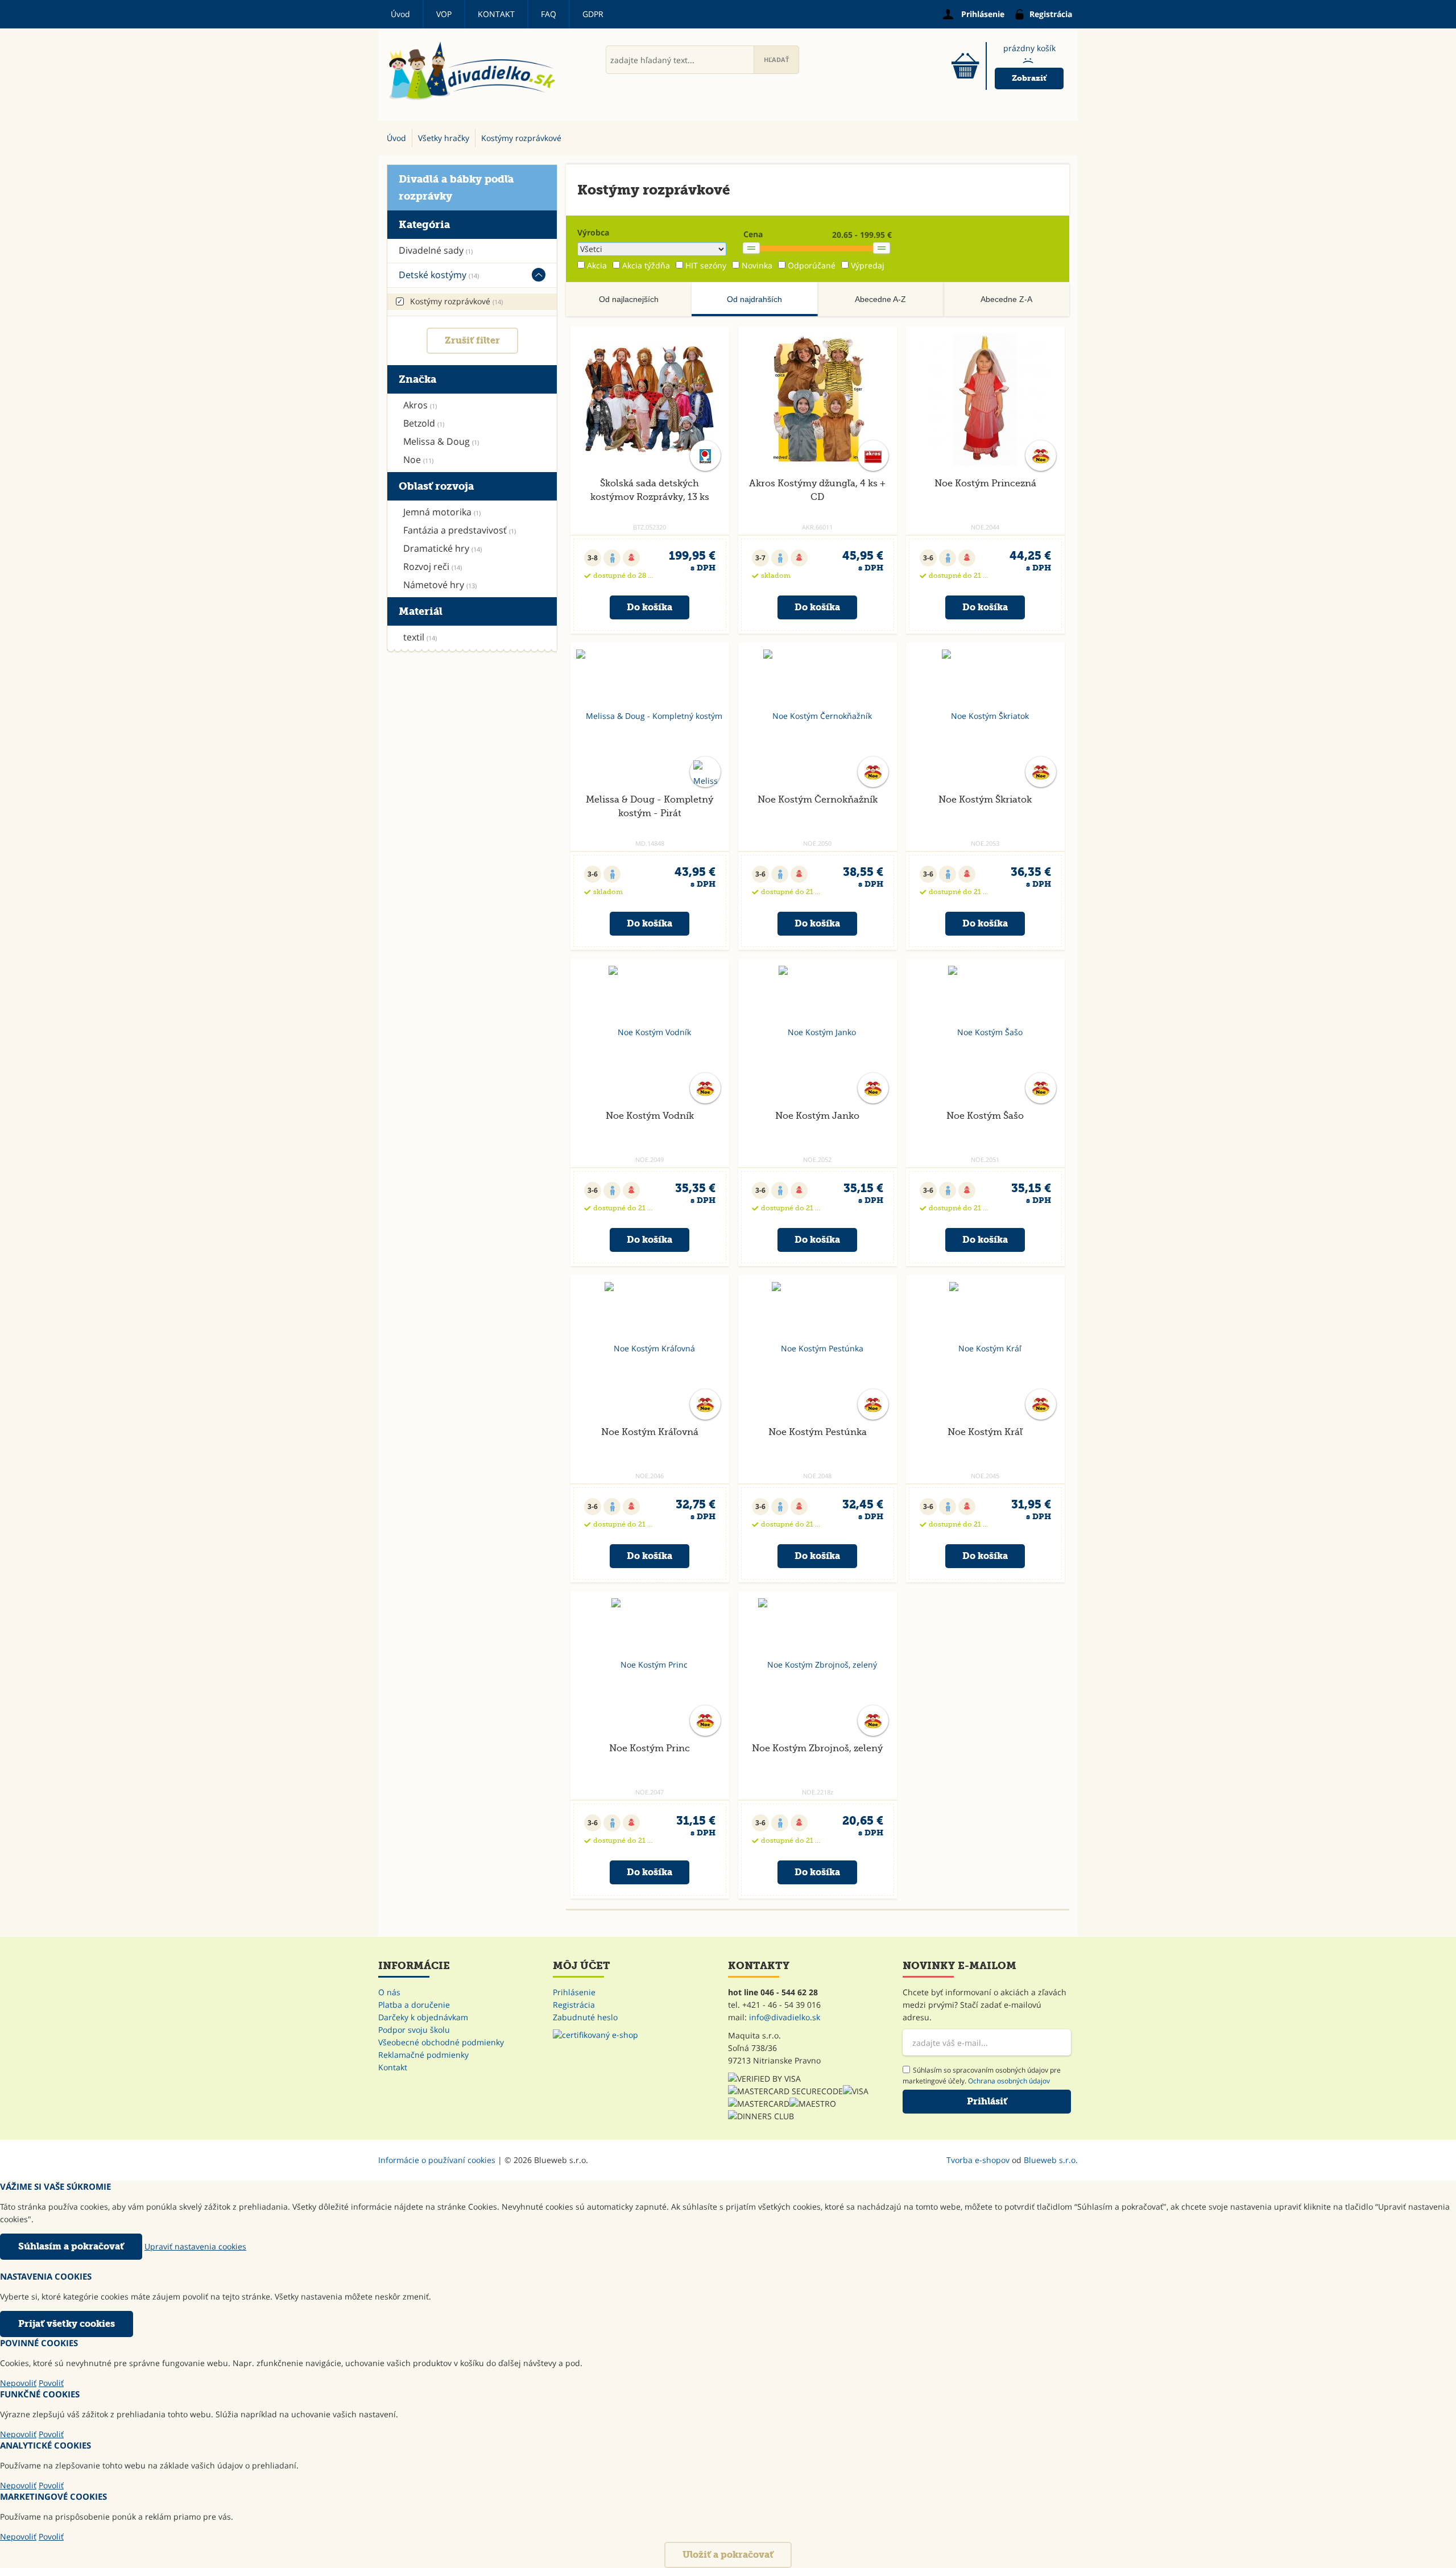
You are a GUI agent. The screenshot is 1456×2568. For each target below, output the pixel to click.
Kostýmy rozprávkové (456, 301)
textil (420, 637)
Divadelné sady (436, 250)
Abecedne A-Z (880, 299)
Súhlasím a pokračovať (71, 2246)
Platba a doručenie (414, 2005)
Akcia (597, 265)
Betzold (424, 423)
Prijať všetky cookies (67, 2324)
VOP (444, 14)
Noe (418, 460)
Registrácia (574, 2005)
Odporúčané (812, 265)
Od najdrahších (754, 299)
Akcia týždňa (646, 265)
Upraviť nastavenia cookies (195, 2246)
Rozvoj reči (433, 566)
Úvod (400, 14)
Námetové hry (440, 585)
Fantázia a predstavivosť (460, 530)
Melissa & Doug (441, 441)
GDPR (593, 14)
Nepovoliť (18, 2383)
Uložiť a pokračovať (728, 2555)
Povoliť (51, 2383)
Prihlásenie (574, 1992)
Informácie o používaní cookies (437, 2160)
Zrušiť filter (472, 340)
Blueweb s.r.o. (1051, 2160)
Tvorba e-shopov (978, 2160)
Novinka (757, 265)
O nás (389, 1992)
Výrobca (593, 232)
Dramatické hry (442, 548)
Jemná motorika (442, 512)
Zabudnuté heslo (585, 2017)
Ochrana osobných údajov (1009, 2081)
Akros (420, 405)
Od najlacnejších (629, 299)
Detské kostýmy (439, 275)
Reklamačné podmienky (423, 2055)
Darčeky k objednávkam (423, 2017)
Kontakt (496, 14)
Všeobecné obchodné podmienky (441, 2042)
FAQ (549, 14)
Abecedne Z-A (1006, 299)
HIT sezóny (706, 265)
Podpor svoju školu (414, 2030)
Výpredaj (868, 265)
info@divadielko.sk (785, 2017)
